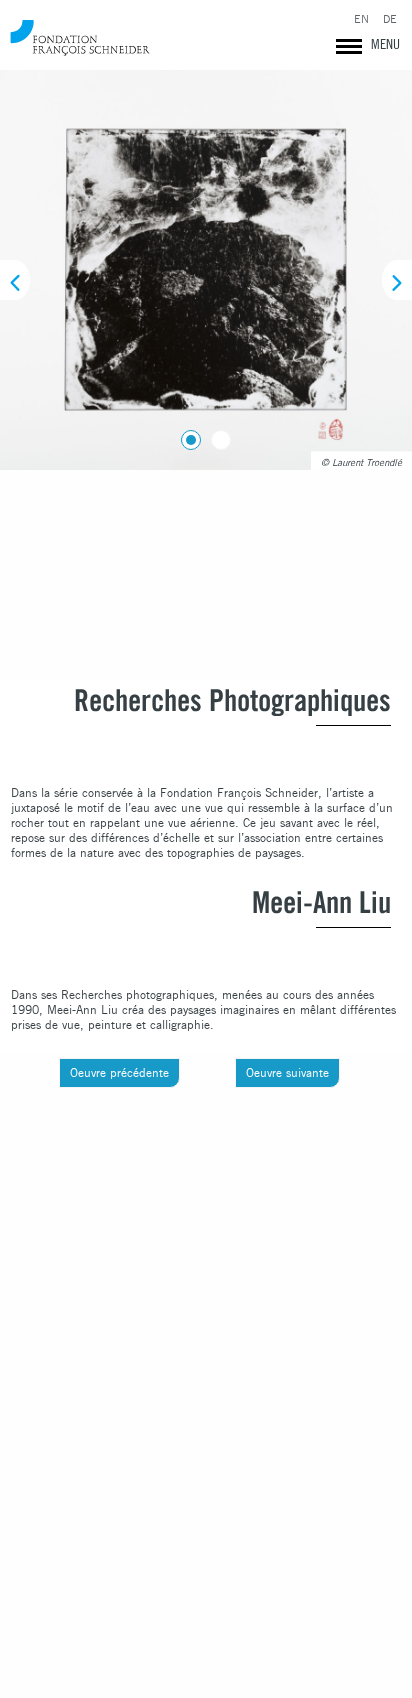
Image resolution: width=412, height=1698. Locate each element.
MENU (385, 44)
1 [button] (187, 436)
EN (361, 19)
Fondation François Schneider (80, 37)
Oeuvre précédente (119, 1072)
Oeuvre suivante (287, 1072)
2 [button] (217, 436)
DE (390, 19)
